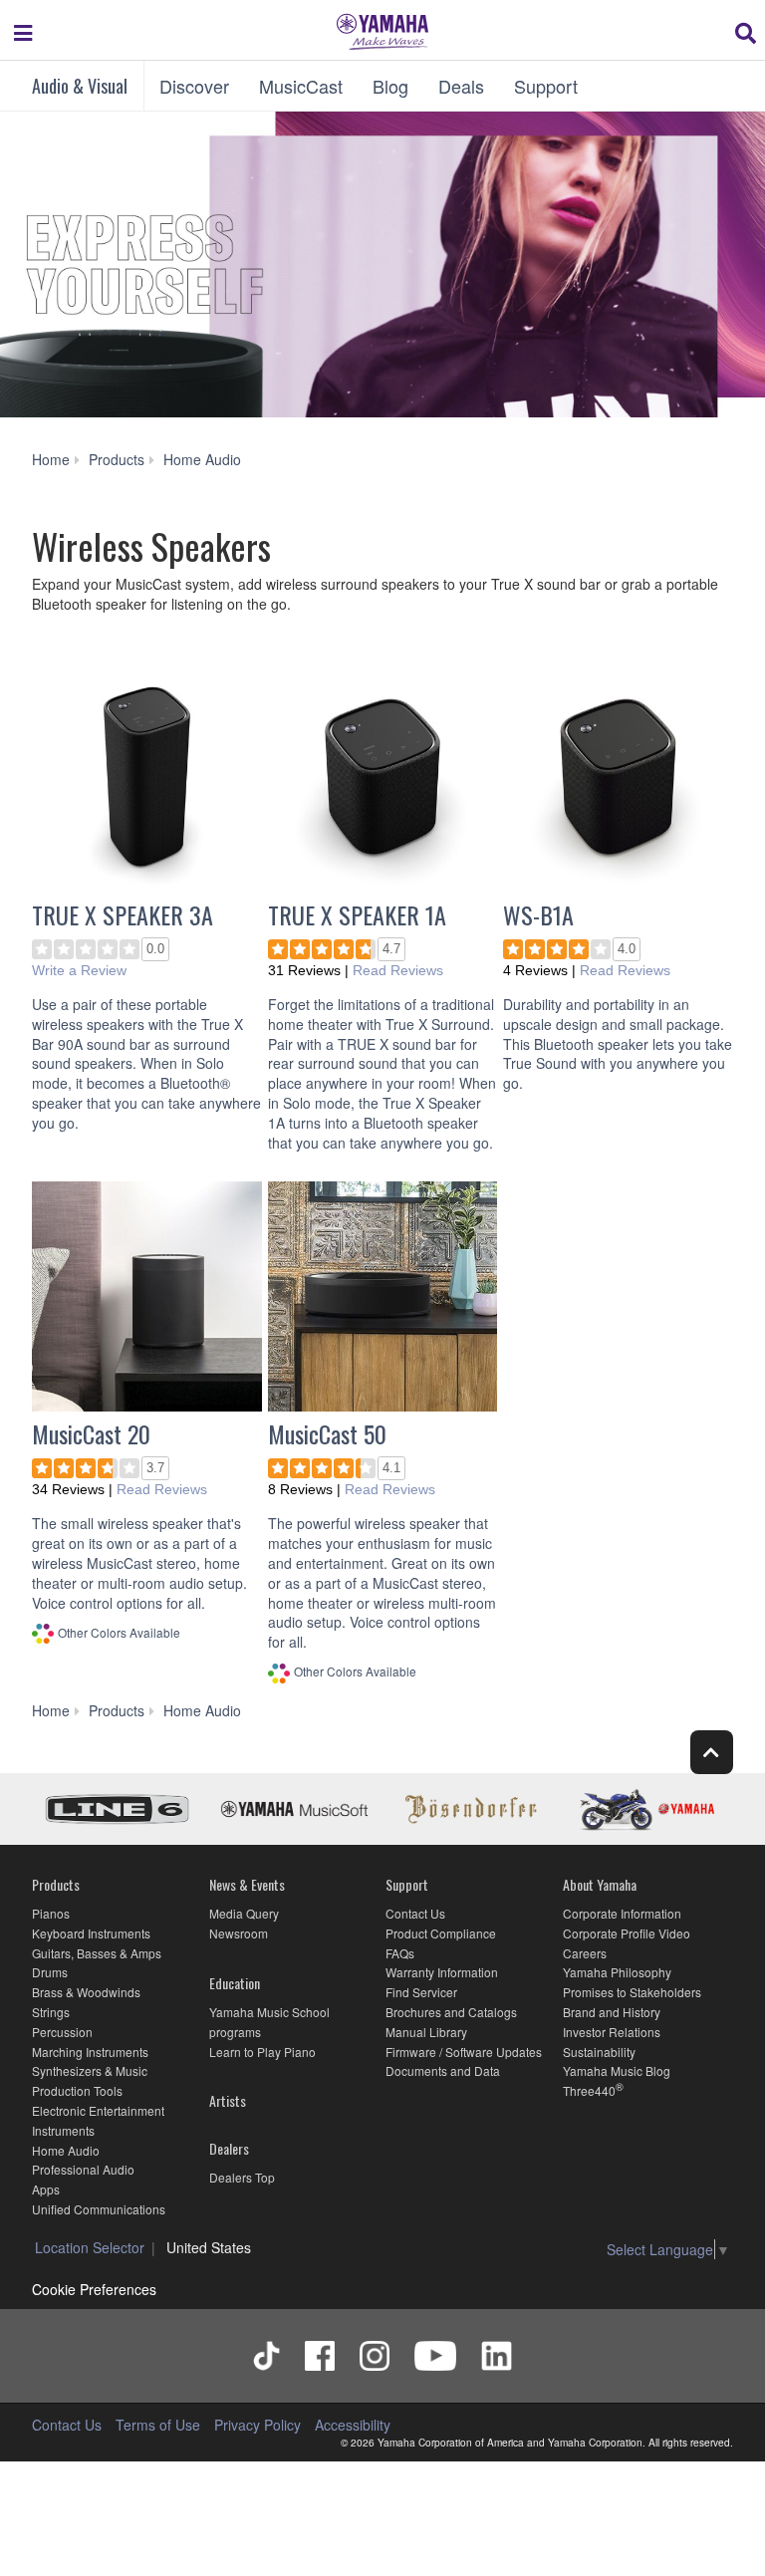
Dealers (229, 2148)
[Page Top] (712, 1752)
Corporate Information (622, 1913)
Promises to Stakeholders (632, 1992)
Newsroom (239, 1933)
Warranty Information (442, 1972)
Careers (585, 1953)
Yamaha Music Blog (617, 2070)
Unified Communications (99, 2209)
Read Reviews (398, 970)
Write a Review (79, 970)
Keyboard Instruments (91, 1933)
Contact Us (415, 1913)
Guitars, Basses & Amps (97, 1953)
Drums (50, 1972)
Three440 (589, 2090)
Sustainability (599, 2052)
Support (407, 1884)
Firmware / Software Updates (464, 2052)
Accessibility (353, 2425)
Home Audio (66, 2150)
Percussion (62, 2032)
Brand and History (612, 2012)
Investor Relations (612, 2032)
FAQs (400, 1953)
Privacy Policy (257, 2425)
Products (56, 1884)
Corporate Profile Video (627, 1933)
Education (235, 1983)
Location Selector (90, 2247)
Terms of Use (158, 2425)
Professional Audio (83, 2169)
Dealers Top (242, 2177)
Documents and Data (443, 2070)
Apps (46, 2189)
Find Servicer (421, 1992)
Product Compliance (441, 1933)
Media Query (244, 1913)
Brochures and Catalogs (451, 2012)
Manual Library (426, 2032)
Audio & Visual (80, 86)
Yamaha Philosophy (617, 1972)
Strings (51, 2012)
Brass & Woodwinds (86, 1992)
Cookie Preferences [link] (94, 2289)
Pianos (51, 1913)
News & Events (247, 1884)
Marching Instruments (90, 2052)
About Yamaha (600, 1884)
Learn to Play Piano (262, 2052)
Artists (228, 2100)
